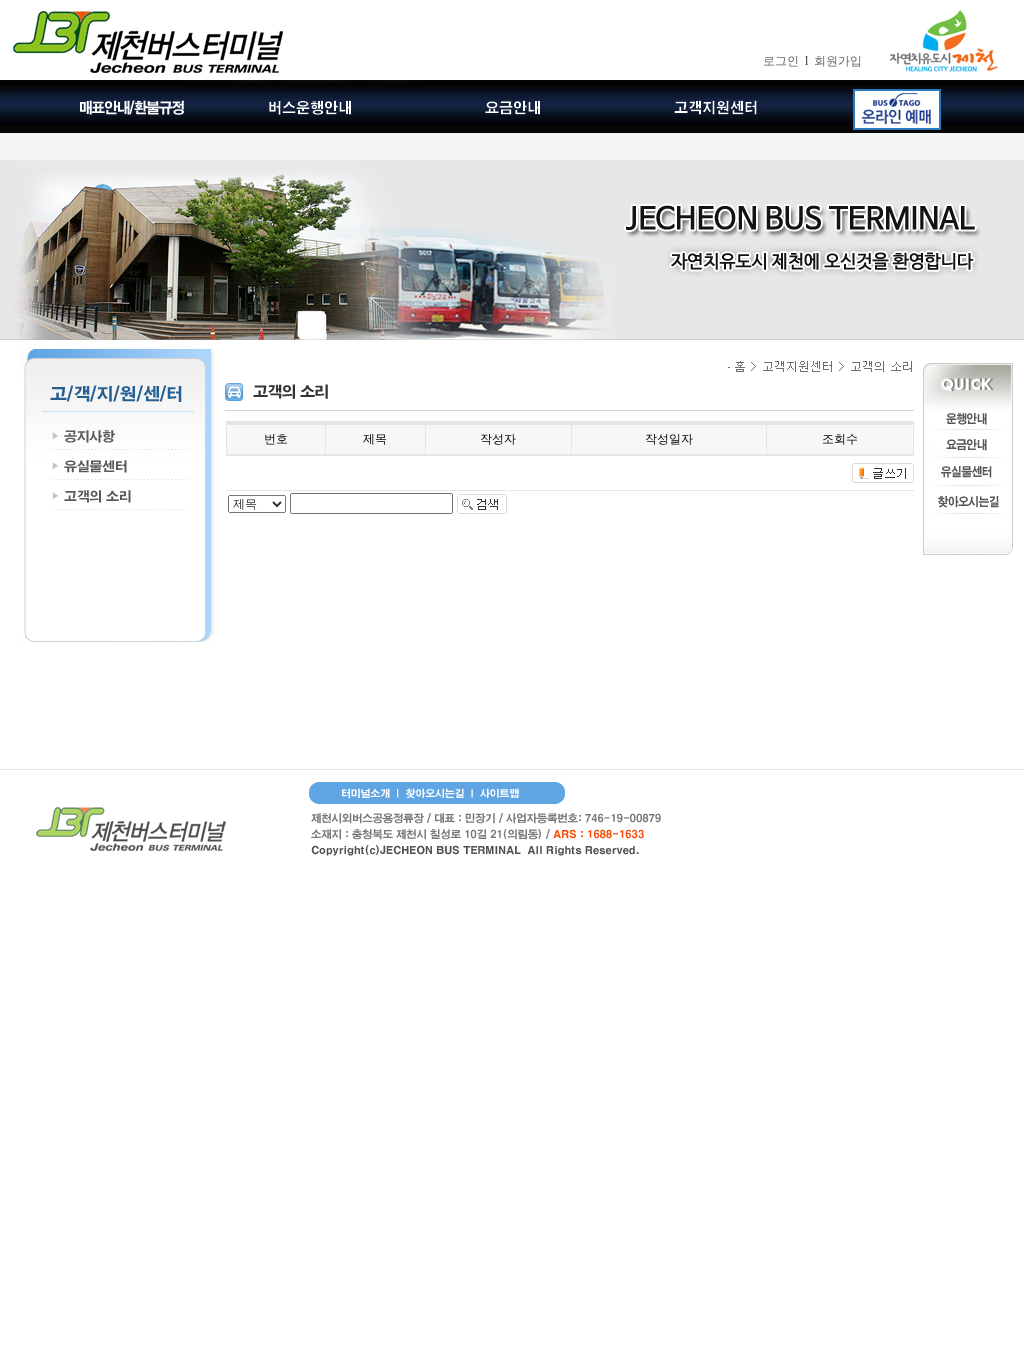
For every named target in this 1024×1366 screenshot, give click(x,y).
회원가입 (838, 61)
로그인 (781, 61)
